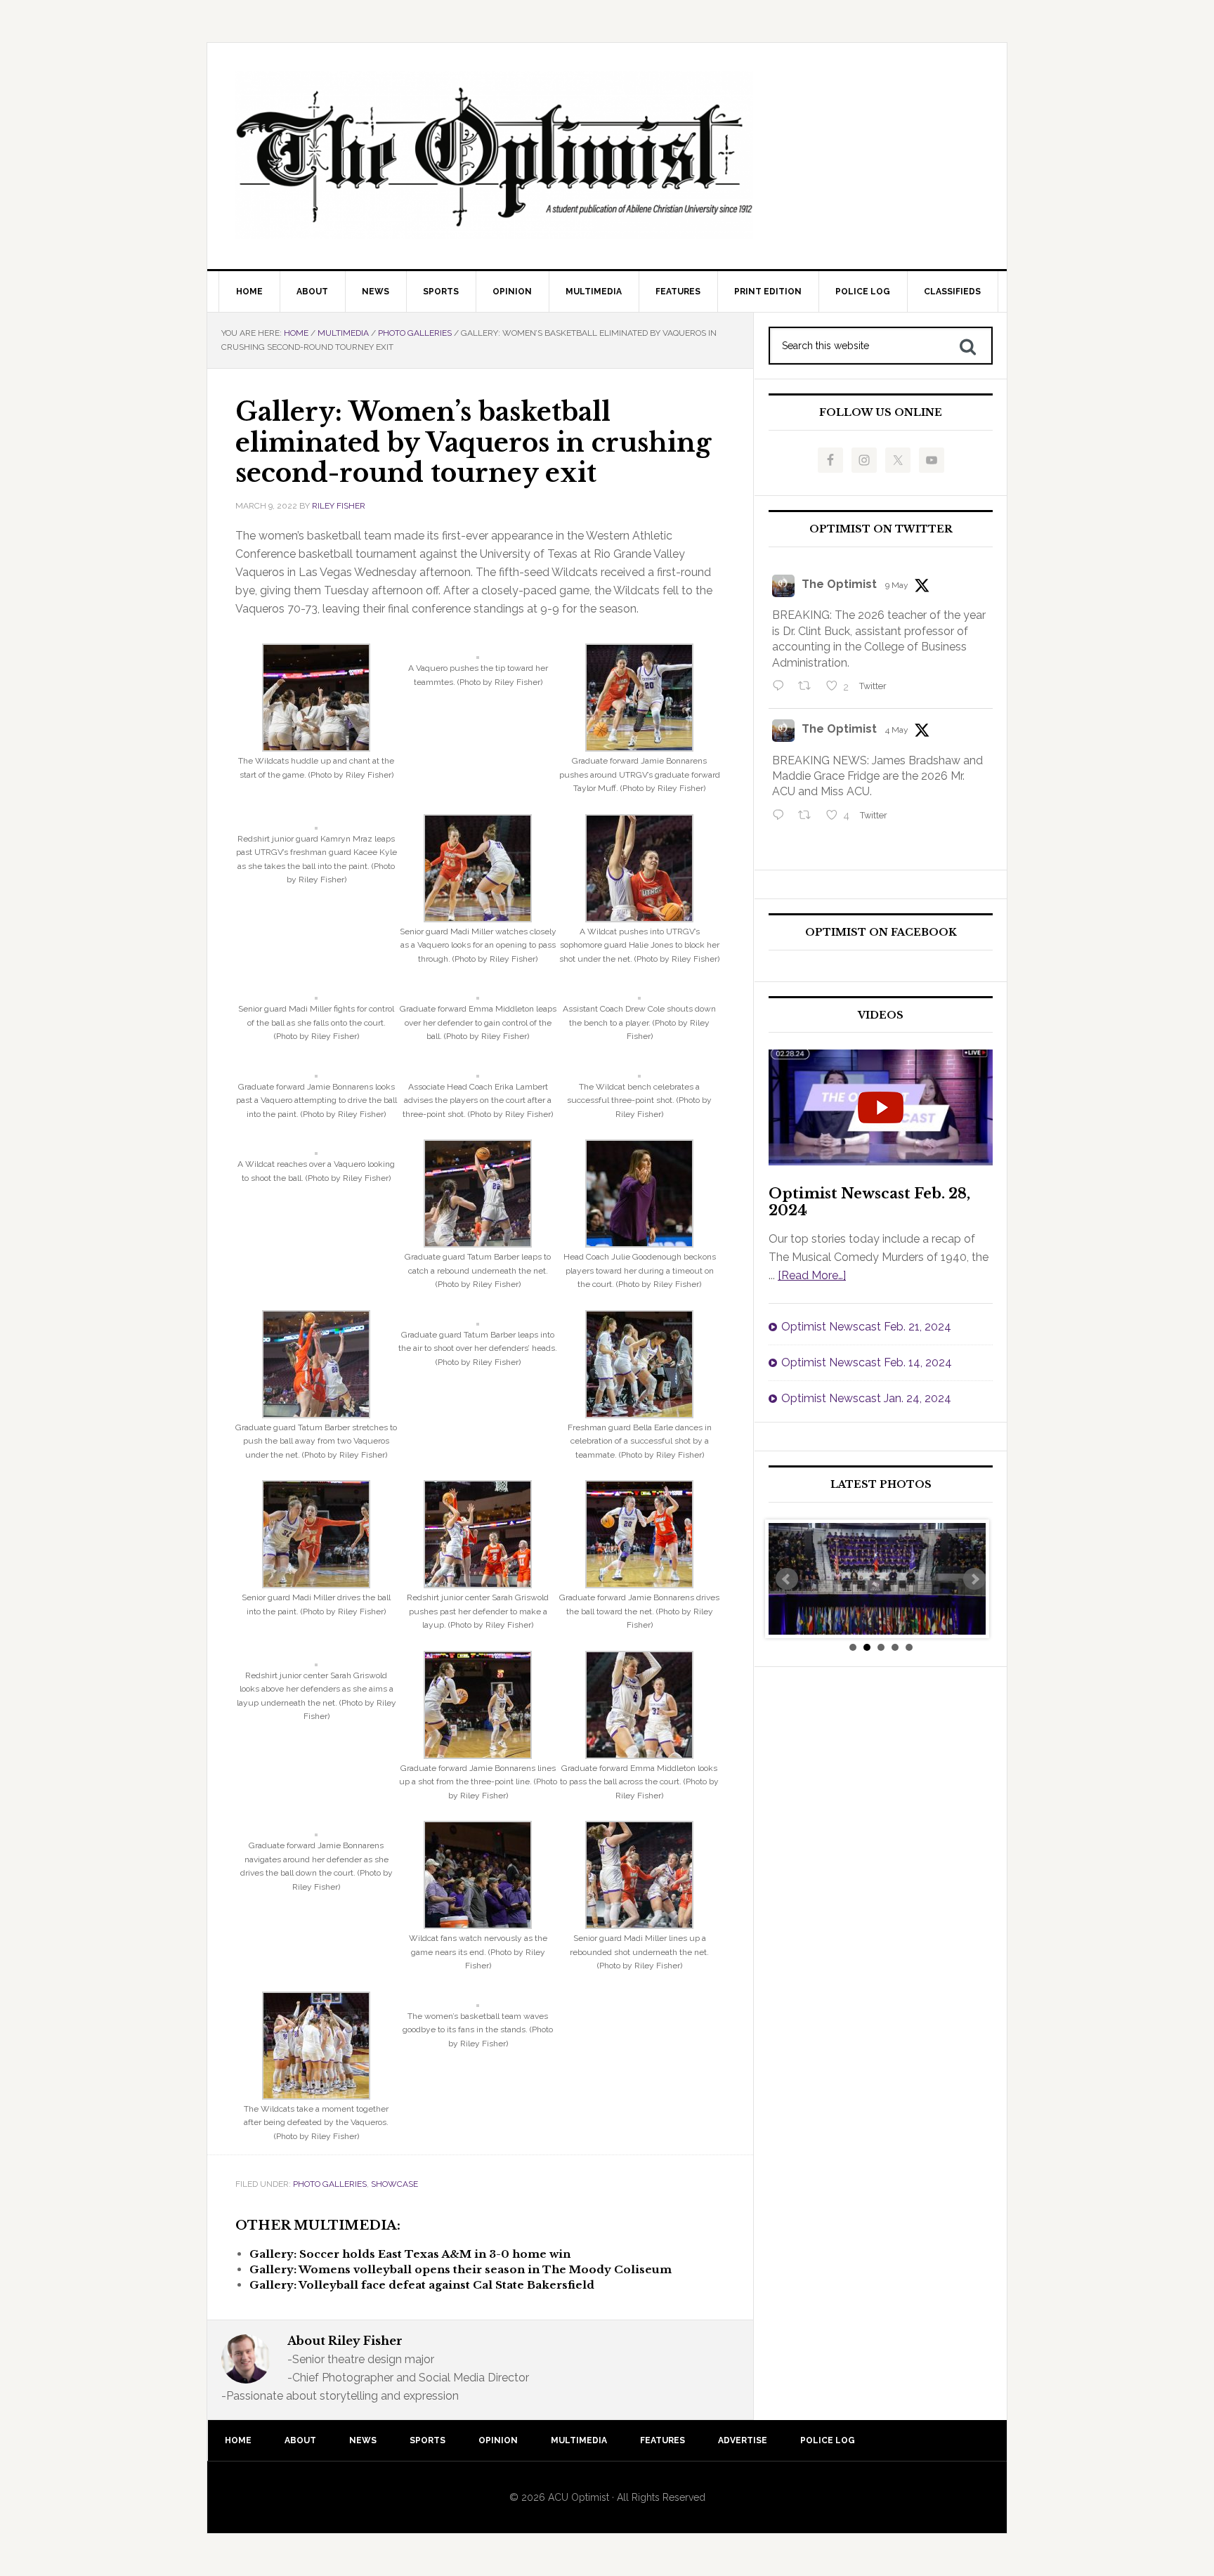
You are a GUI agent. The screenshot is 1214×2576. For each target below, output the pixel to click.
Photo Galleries (330, 2184)
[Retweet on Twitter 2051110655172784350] (809, 816)
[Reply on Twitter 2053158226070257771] (782, 687)
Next (974, 1579)
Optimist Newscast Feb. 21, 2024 (866, 1327)
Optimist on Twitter (881, 529)
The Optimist (839, 584)
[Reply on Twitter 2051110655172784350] (782, 816)
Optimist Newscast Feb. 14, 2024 (867, 1362)
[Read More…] (812, 1275)
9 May (897, 585)
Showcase (394, 2184)
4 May (897, 730)
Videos (881, 1015)
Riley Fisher (339, 506)
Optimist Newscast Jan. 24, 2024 (866, 1398)
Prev (787, 1579)
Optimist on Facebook (881, 933)
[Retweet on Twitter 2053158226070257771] (809, 687)
